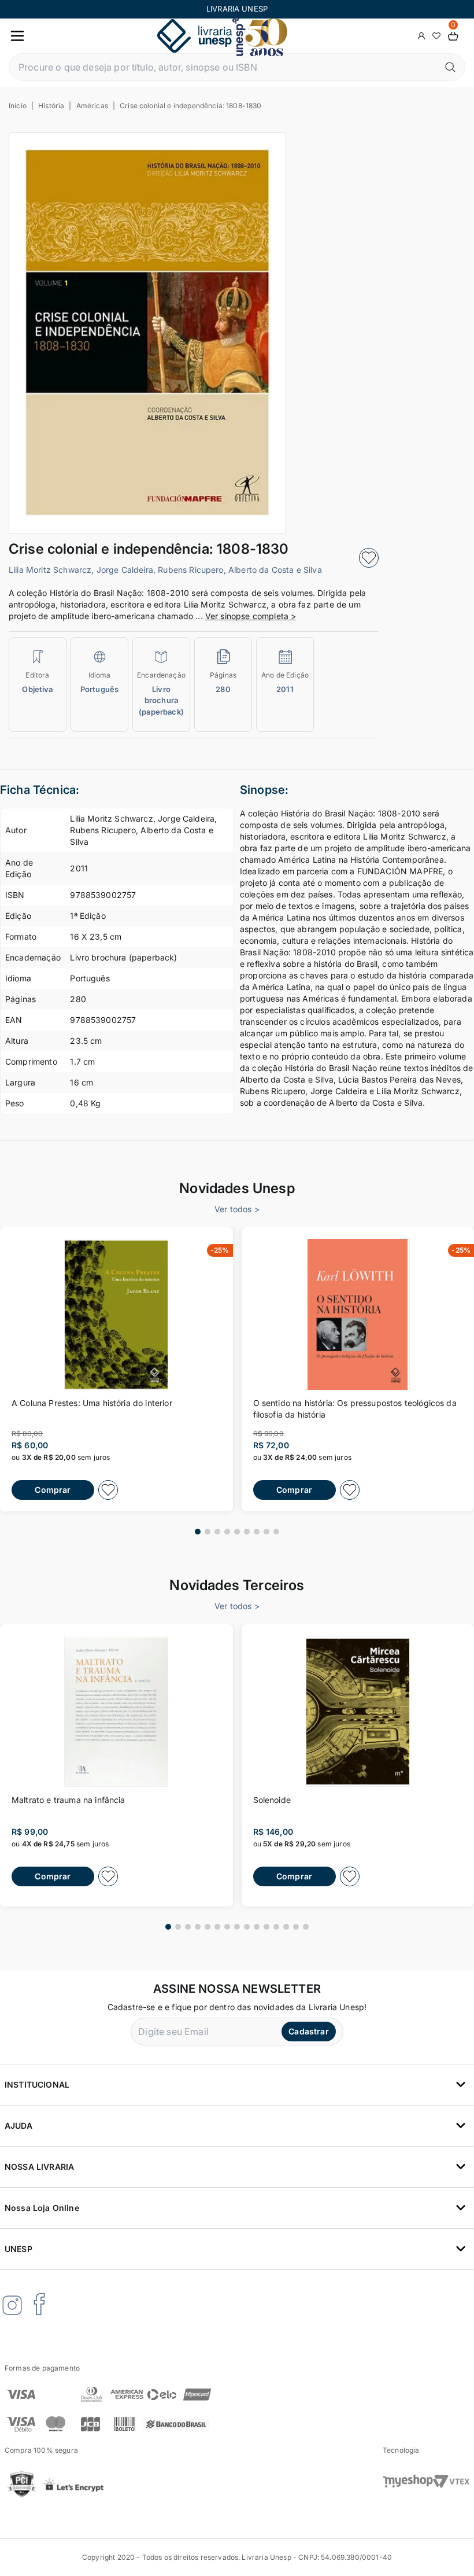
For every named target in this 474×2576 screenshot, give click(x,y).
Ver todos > (237, 1209)
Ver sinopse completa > (251, 616)
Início (18, 106)
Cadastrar (308, 2031)
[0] (453, 36)
